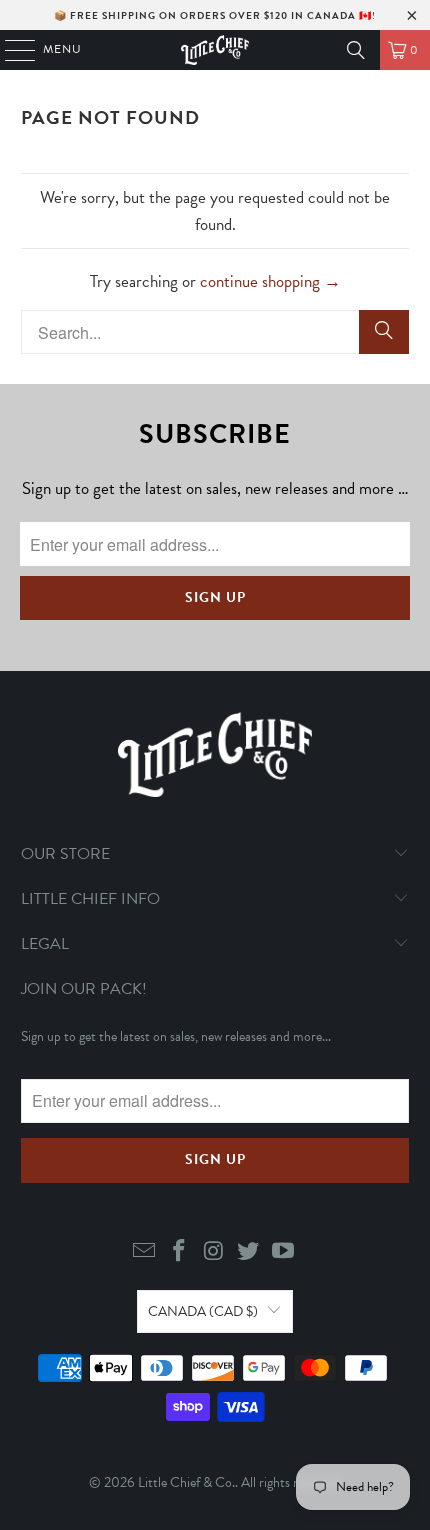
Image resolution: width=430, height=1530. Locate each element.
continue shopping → (270, 281)
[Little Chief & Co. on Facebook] (179, 1252)
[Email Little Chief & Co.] (145, 1252)
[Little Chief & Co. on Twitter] (249, 1252)
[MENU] (10, 50)
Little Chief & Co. (186, 1482)
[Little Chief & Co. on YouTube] (284, 1252)
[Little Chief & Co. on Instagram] (214, 1252)
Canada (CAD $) (203, 1311)
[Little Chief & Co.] (215, 50)
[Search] (356, 50)
